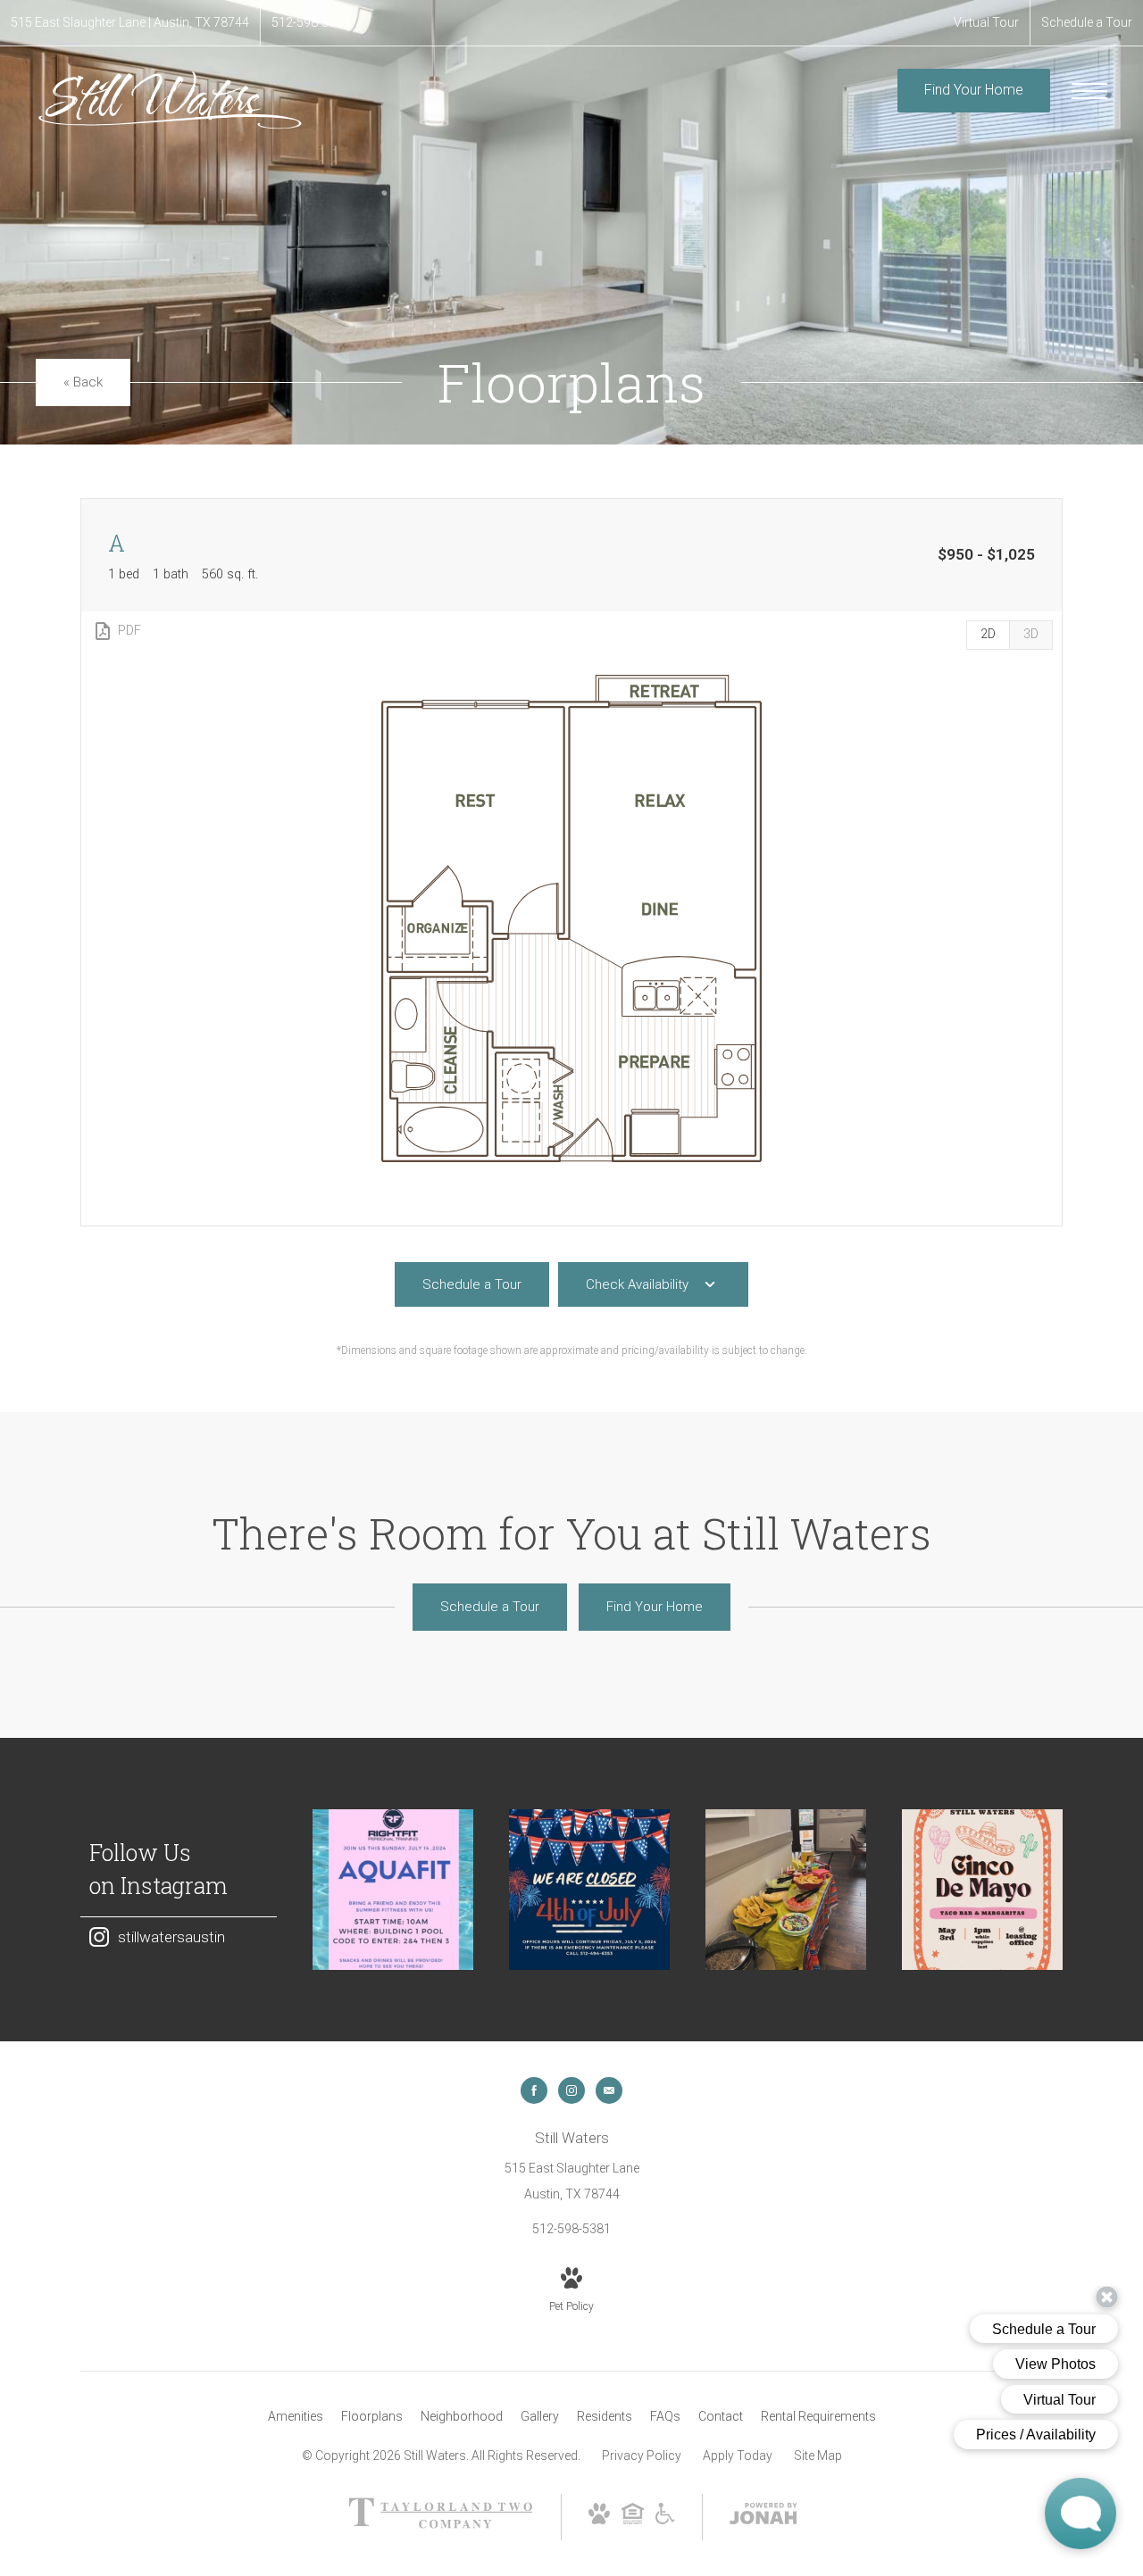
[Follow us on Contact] (609, 2090)
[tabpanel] (571, 919)
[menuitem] (296, 2417)
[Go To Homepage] (170, 100)
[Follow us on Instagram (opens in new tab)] (571, 2090)
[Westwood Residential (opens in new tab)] (440, 2524)
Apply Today (738, 2456)
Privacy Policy (642, 2456)
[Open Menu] (1089, 91)
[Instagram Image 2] (589, 1890)
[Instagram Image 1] (393, 1890)
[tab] (1031, 635)
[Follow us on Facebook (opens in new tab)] (534, 2090)
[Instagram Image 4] (982, 1890)
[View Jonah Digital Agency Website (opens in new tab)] (763, 2517)
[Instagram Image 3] (786, 1890)
